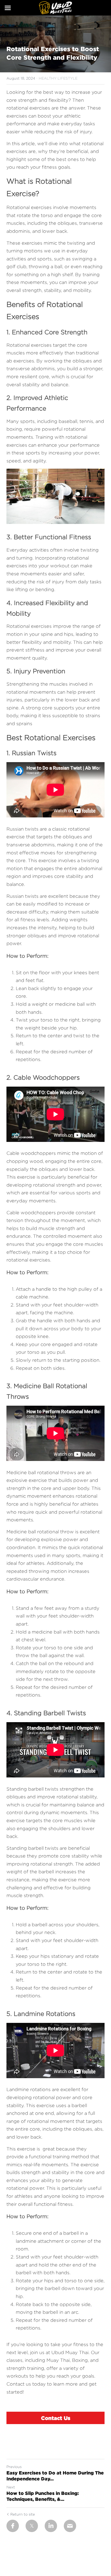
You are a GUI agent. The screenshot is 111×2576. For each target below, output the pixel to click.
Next (11, 2487)
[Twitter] (32, 2526)
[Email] (70, 2526)
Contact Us (56, 2418)
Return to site (23, 2514)
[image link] (55, 7)
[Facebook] (13, 2526)
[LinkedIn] (51, 2526)
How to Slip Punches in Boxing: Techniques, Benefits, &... (43, 2496)
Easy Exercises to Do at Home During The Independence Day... (55, 2476)
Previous (14, 2467)
